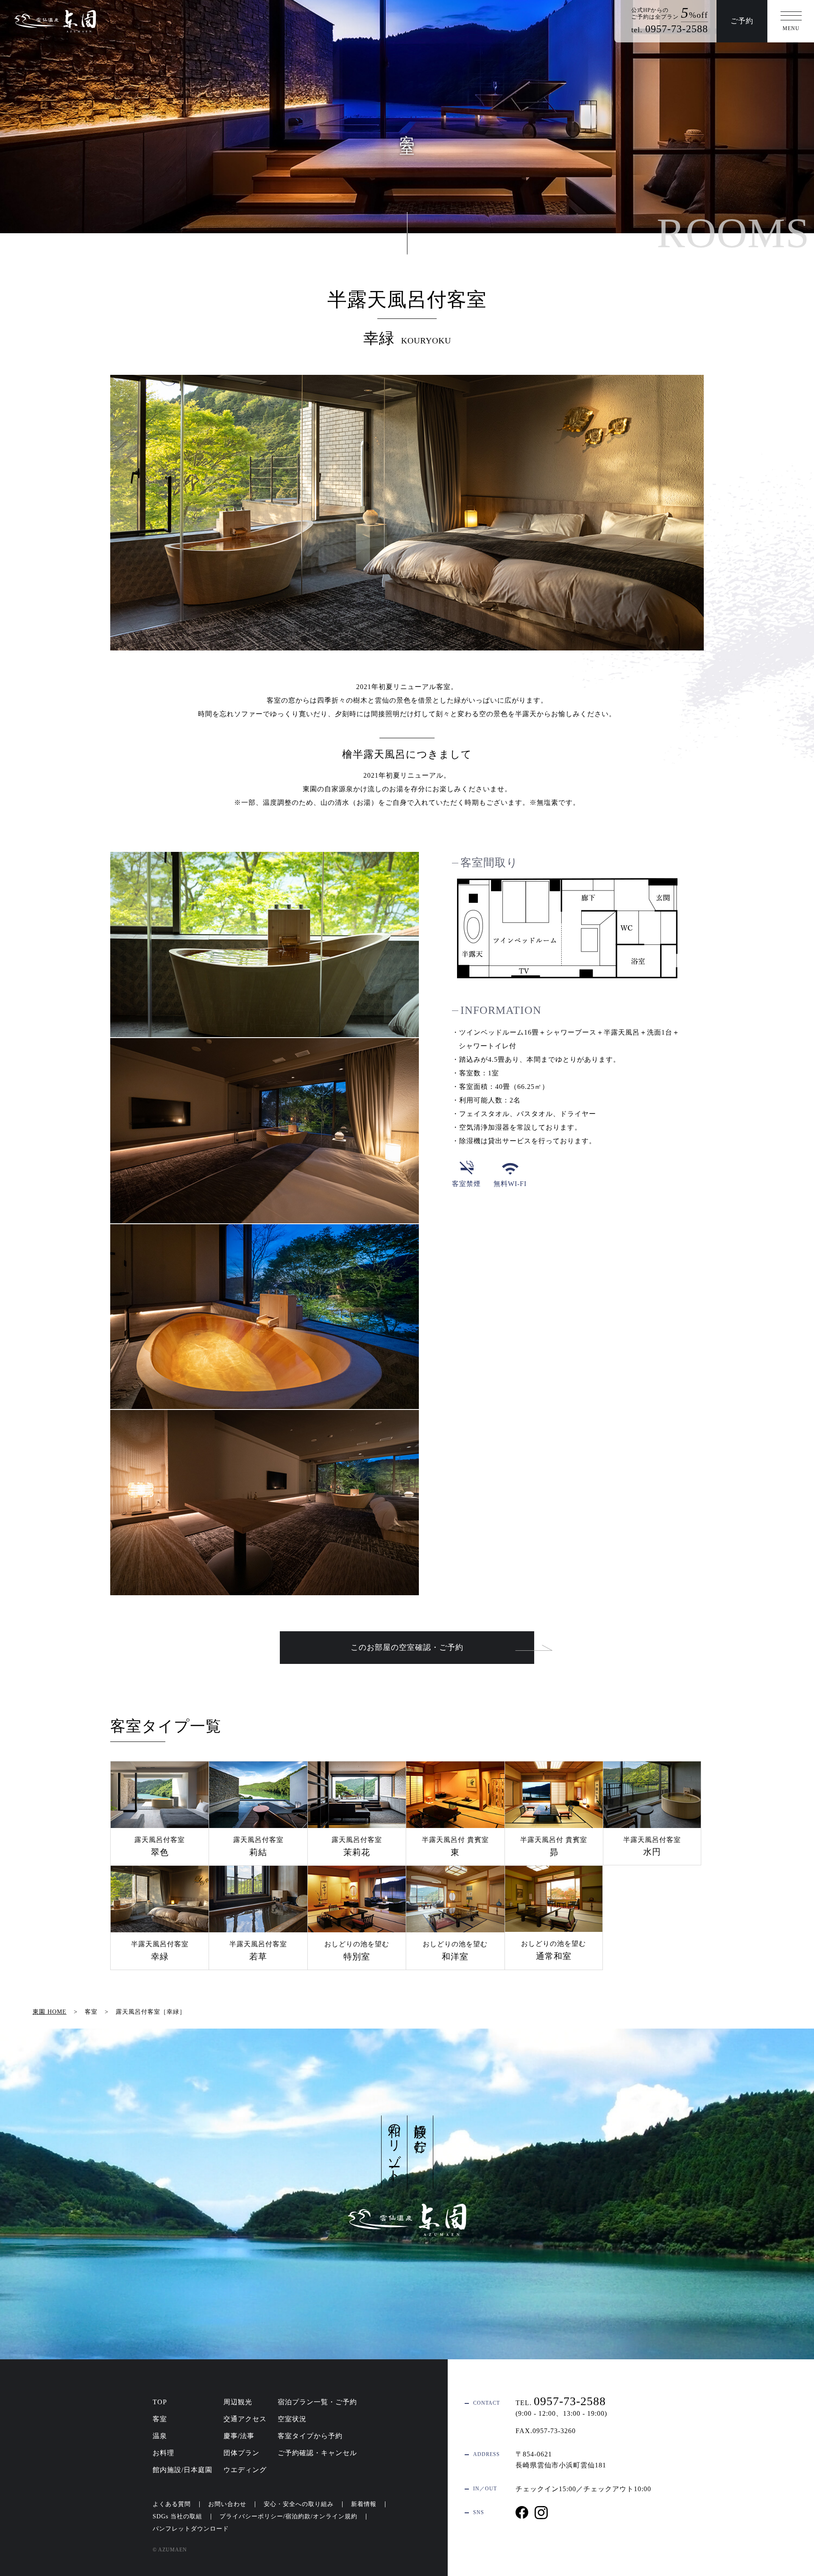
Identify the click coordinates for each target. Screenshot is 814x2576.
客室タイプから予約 (310, 2436)
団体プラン (241, 2453)
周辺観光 (238, 2402)
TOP (160, 2402)
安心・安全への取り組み (299, 2504)
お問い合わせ (227, 2504)
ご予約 (742, 21)
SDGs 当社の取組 (177, 2516)
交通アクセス (245, 2419)
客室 (160, 2419)
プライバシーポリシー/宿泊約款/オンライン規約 (289, 2516)
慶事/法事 (239, 2436)
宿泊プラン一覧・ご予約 (317, 2402)
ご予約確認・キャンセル (317, 2453)
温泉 (160, 2436)
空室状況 (292, 2419)
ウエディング (245, 2470)
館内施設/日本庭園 (183, 2470)
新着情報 (364, 2504)
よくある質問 (172, 2504)
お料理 (163, 2453)
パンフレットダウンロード (191, 2529)
